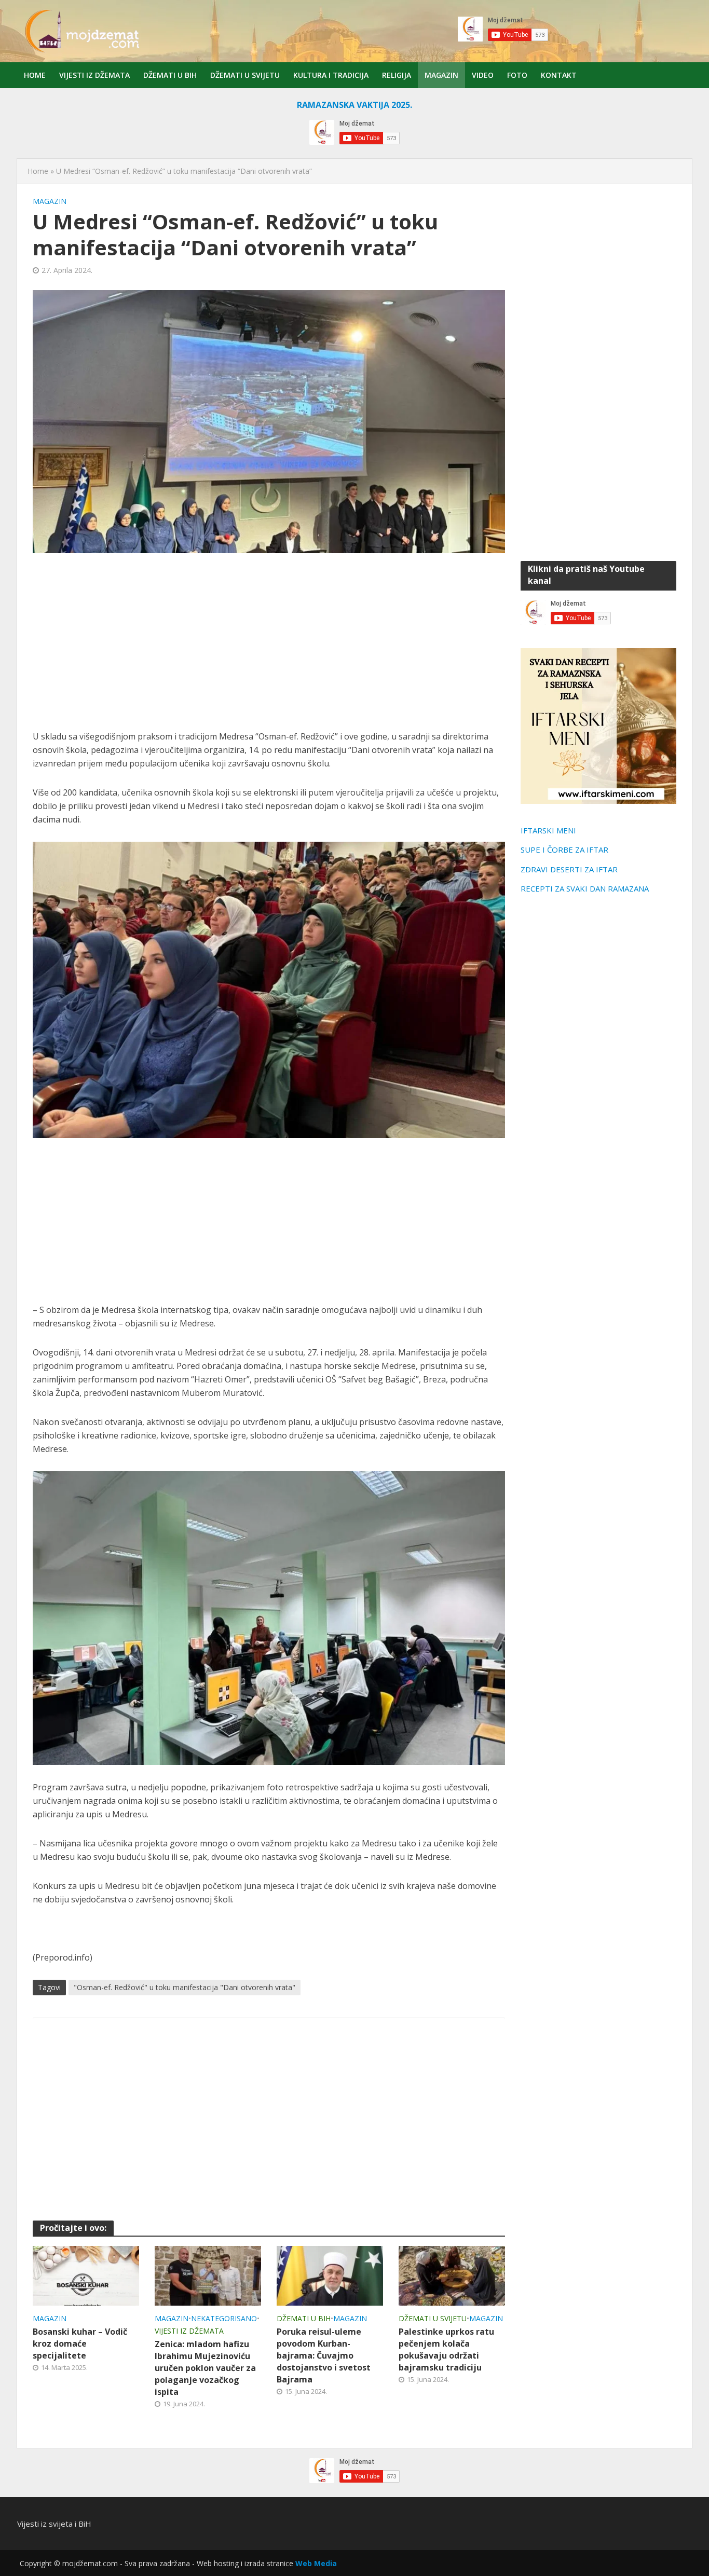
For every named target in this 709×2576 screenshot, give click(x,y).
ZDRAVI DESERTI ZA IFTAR (569, 869)
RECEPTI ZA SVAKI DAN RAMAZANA (585, 888)
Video (483, 75)
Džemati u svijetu (245, 75)
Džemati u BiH (170, 75)
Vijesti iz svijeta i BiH (54, 2524)
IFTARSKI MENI (548, 830)
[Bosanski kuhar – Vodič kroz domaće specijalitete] (86, 2275)
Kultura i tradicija (331, 75)
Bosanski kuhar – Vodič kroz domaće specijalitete (80, 2344)
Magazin (441, 75)
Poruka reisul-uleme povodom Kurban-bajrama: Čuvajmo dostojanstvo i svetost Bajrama (324, 2355)
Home (35, 75)
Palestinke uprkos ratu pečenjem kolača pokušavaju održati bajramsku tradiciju (446, 2349)
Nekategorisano (224, 2318)
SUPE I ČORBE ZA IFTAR (564, 849)
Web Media (316, 2563)
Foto (517, 75)
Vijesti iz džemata (94, 75)
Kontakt (559, 75)
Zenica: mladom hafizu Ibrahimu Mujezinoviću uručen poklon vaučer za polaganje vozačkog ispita (205, 2368)
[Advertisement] (269, 641)
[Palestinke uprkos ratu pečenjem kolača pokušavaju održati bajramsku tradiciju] (452, 2275)
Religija (397, 75)
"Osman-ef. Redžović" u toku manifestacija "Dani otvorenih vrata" (185, 1987)
